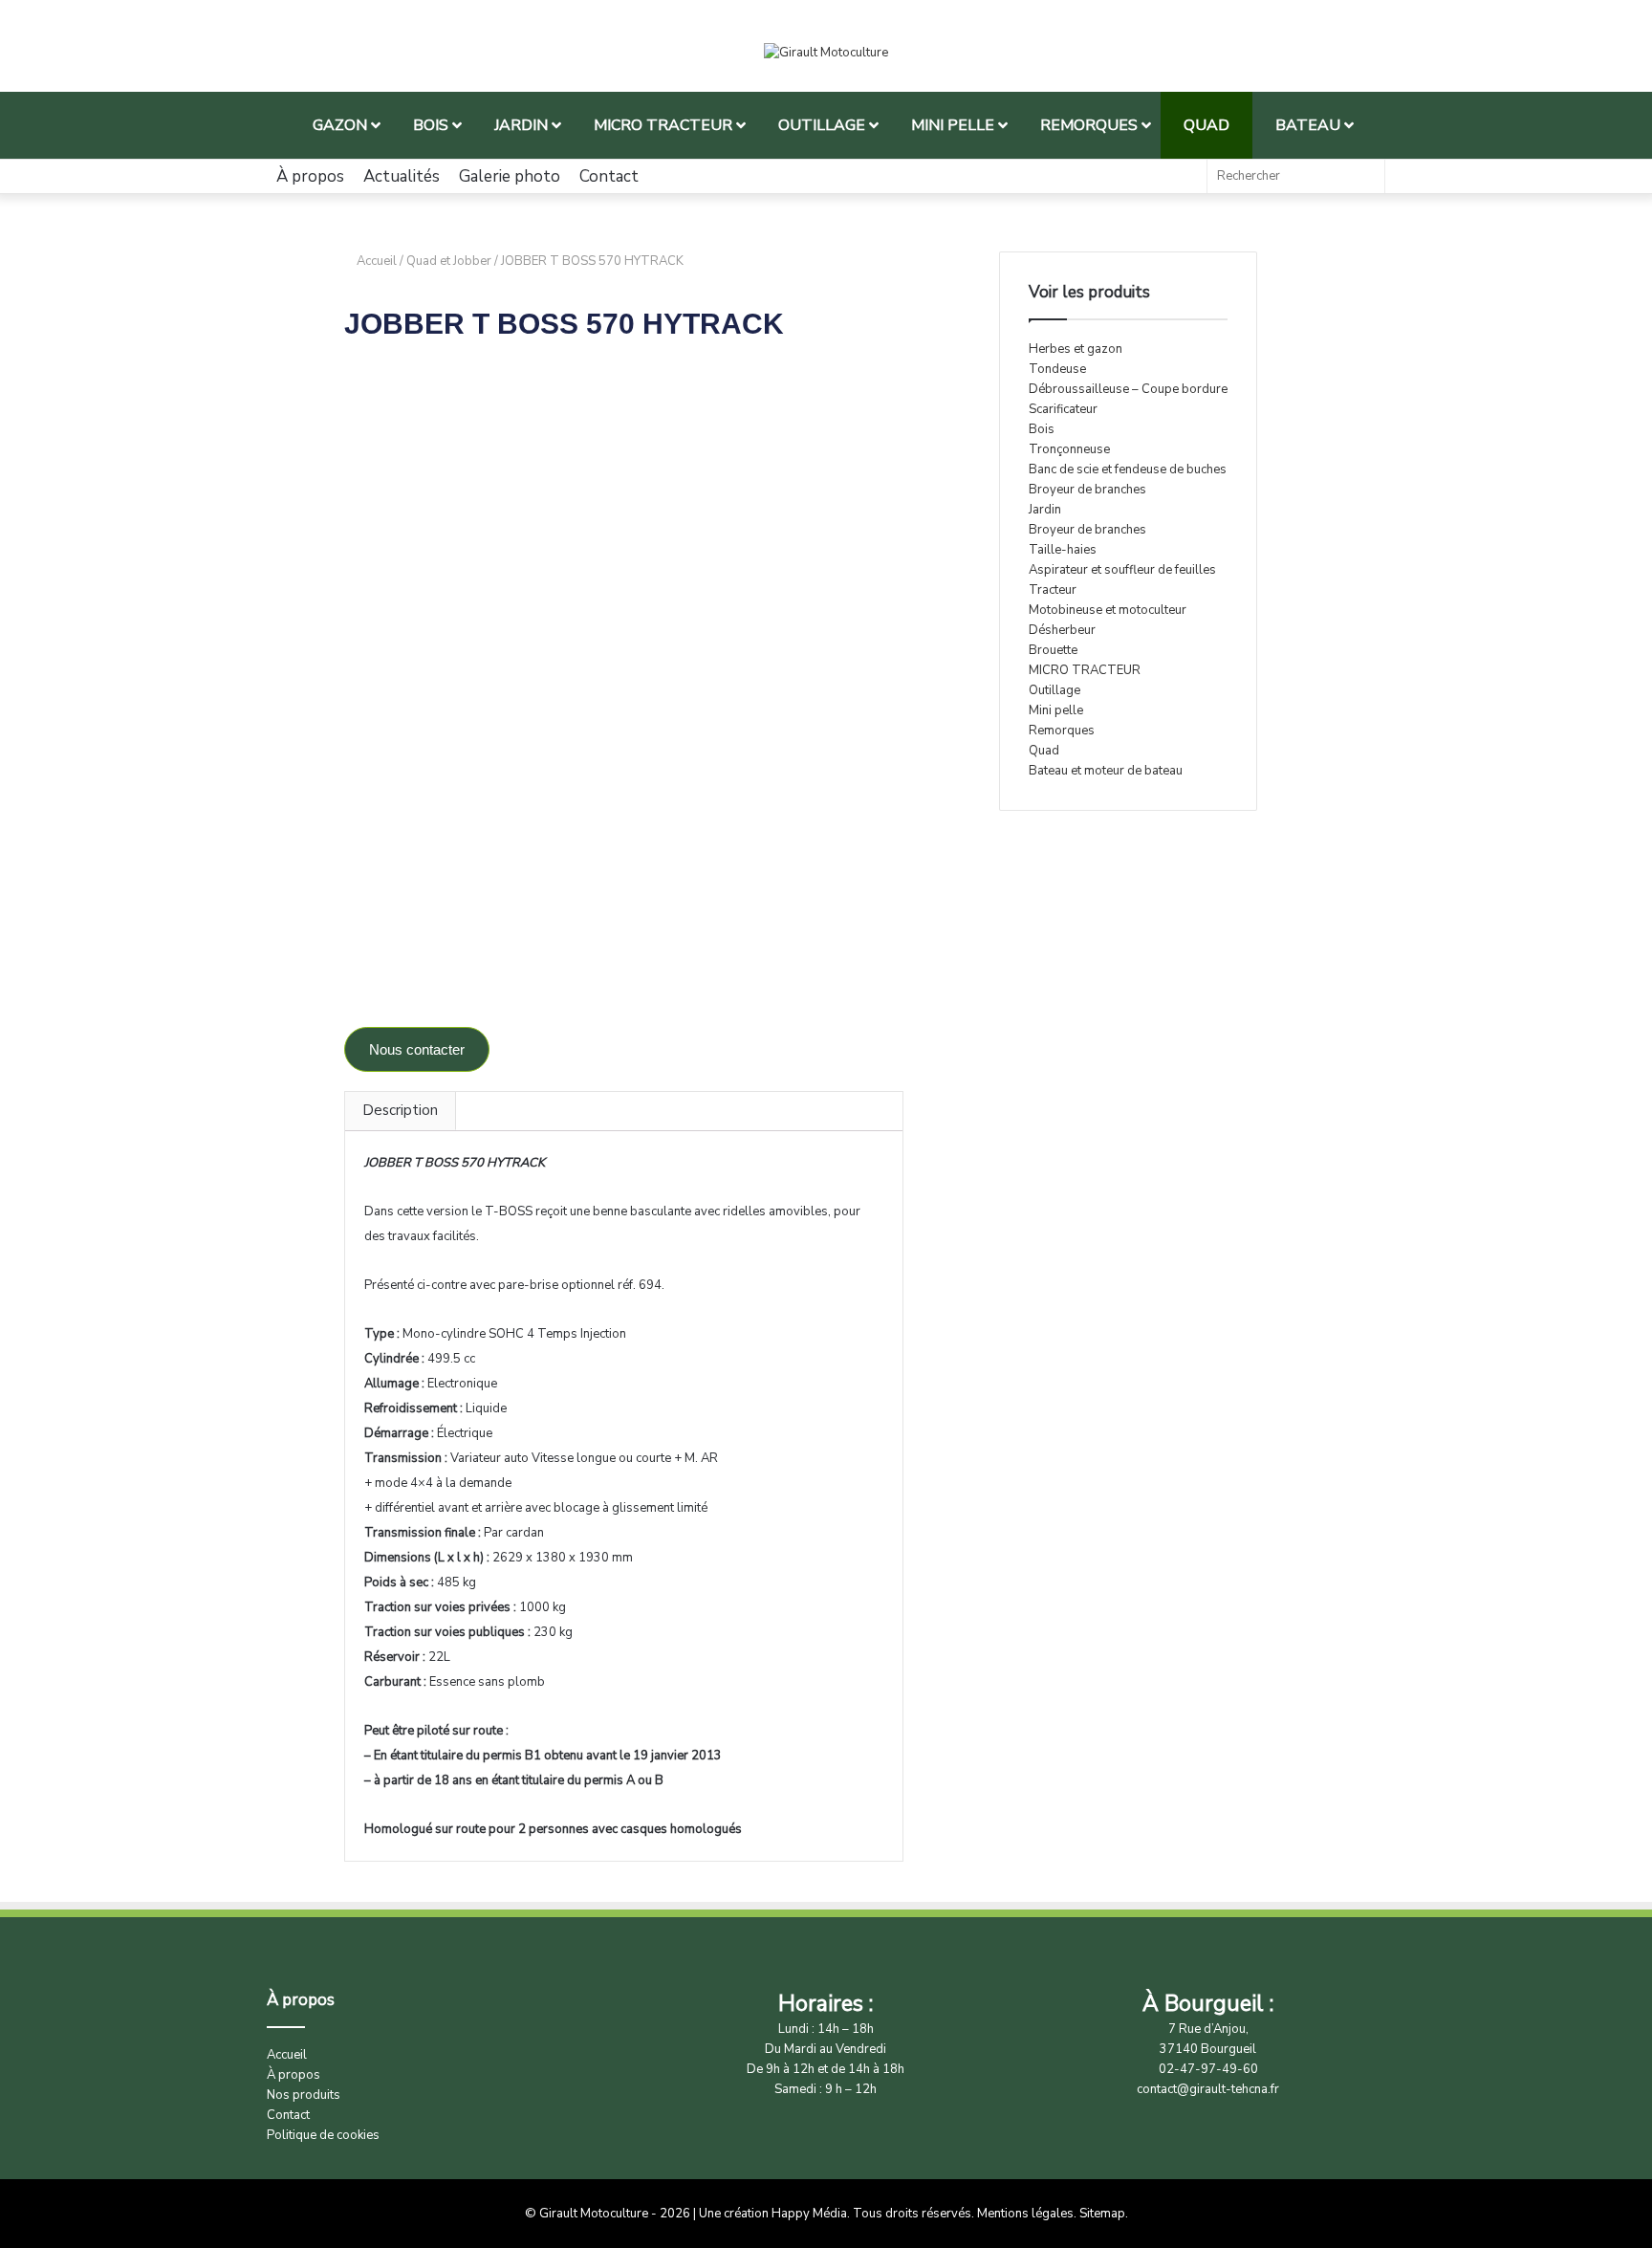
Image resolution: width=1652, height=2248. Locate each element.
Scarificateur (1063, 409)
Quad (1044, 751)
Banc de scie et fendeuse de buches (1128, 469)
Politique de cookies (323, 2135)
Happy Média (809, 2214)
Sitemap (1102, 2214)
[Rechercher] (1365, 176)
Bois (1042, 429)
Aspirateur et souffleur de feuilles (1122, 570)
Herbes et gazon (1076, 349)
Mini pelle (1056, 710)
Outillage (1054, 690)
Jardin (1045, 510)
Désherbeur (1062, 630)
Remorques (1062, 731)
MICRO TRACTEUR (1085, 670)
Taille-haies (1063, 550)
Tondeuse (1057, 369)
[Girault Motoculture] (826, 53)
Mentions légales (1025, 2214)
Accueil (377, 261)
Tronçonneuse (1069, 449)
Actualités (402, 176)
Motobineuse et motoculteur (1108, 610)
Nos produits (304, 2095)
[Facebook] (1183, 176)
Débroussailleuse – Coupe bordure (1128, 389)
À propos (310, 176)
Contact (609, 176)
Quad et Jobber (449, 261)
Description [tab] (400, 1110)
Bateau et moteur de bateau (1106, 771)
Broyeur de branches (1087, 490)
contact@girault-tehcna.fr (1208, 2089)
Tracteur (1053, 590)
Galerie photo (510, 176)
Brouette (1053, 650)
